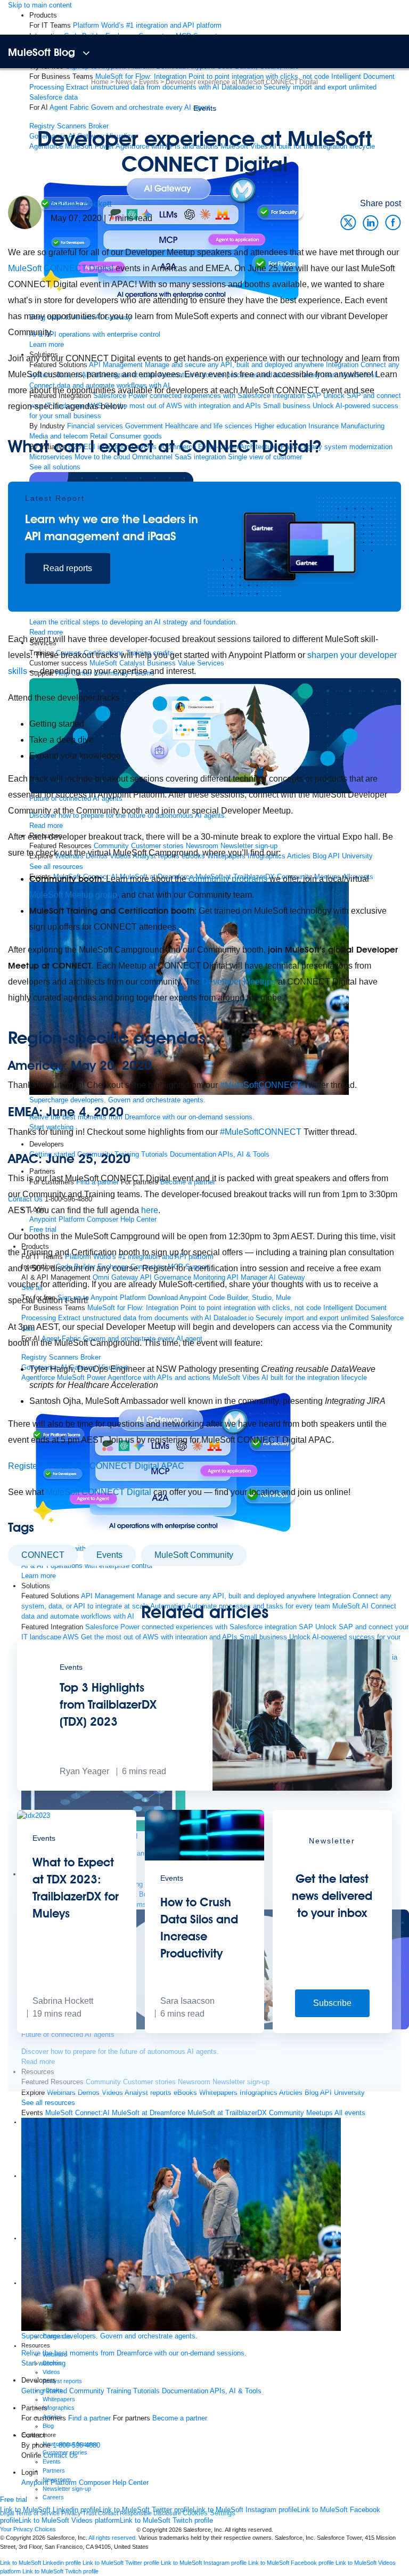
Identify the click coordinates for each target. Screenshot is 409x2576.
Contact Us (60, 2455)
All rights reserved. (113, 2538)
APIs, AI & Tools (236, 2391)
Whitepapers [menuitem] (218, 2093)
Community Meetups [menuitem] (301, 2113)
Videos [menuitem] (112, 2093)
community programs (228, 879)
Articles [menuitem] (291, 2093)
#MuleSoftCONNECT (261, 1085)
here (150, 1210)
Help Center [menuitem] (130, 2482)
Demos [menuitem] (89, 2093)
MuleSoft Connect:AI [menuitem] (77, 2113)
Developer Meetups (239, 982)
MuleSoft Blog (42, 52)
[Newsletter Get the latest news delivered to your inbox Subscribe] (332, 2031)
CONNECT (43, 1555)
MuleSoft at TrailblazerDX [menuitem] (227, 2113)
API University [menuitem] (342, 2093)
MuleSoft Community (194, 1555)
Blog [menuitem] (312, 2093)
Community (87, 2391)
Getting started (44, 2391)
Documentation (185, 2391)
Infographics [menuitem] (259, 2093)
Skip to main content (40, 5)
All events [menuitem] (350, 2113)
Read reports (68, 568)
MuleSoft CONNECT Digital (61, 268)
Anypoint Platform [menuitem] (50, 2482)
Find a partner (89, 2418)
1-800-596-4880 (76, 2445)
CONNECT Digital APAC (137, 1466)
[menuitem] (147, 25)
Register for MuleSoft (48, 1466)
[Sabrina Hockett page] (25, 212)
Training (119, 2391)
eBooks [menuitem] (185, 2093)
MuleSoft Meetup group (73, 895)
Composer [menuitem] (96, 2482)
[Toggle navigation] (86, 54)
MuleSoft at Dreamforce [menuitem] (149, 2113)
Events (205, 108)
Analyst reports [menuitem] (148, 2093)
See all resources (48, 2103)
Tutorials (146, 2391)
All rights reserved (248, 2530)
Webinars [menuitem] (61, 2093)
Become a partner (180, 2418)
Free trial (14, 2500)
